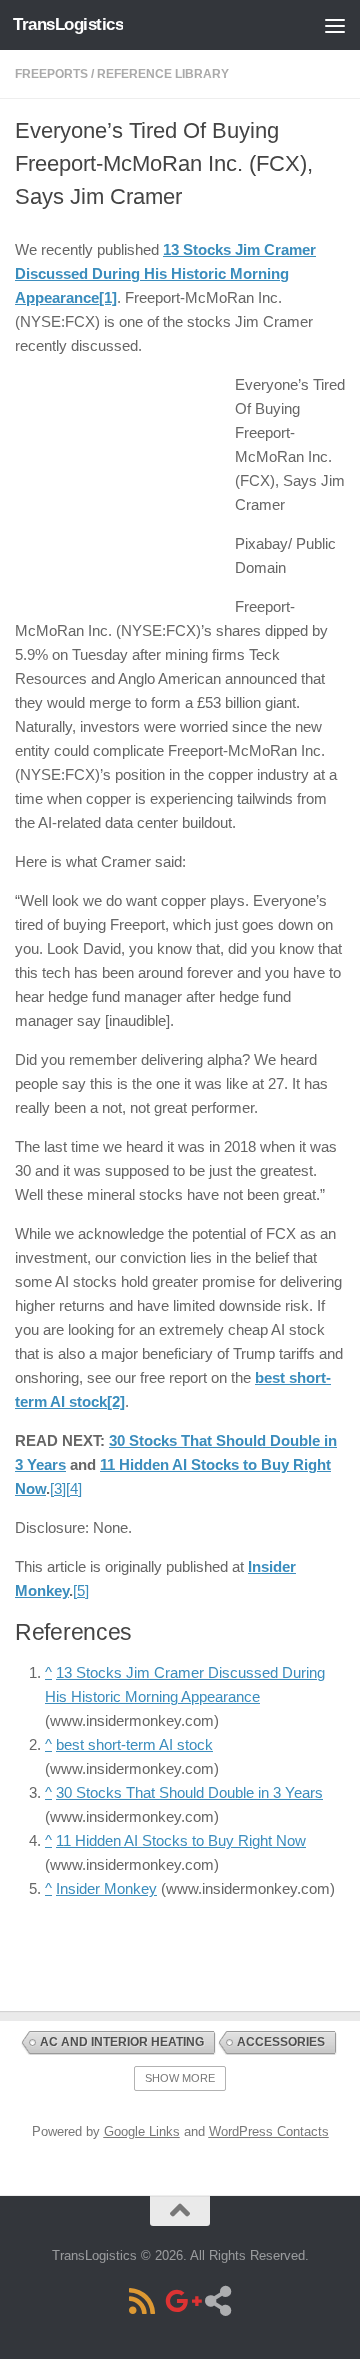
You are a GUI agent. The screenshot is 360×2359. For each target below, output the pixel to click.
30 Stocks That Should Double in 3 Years (189, 1792)
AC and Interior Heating (122, 2042)
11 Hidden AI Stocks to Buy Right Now (181, 1840)
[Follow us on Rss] (142, 2301)
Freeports (51, 74)
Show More (180, 2078)
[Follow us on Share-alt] (218, 2301)
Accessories (281, 2042)
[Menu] (335, 25)
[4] (74, 1488)
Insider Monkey (106, 1888)
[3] (58, 1488)
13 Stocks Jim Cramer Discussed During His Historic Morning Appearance (165, 273)
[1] (108, 297)
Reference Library (163, 74)
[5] (81, 1590)
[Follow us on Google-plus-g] (180, 2301)
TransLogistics (68, 24)
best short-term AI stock (134, 1744)
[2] (116, 1401)
